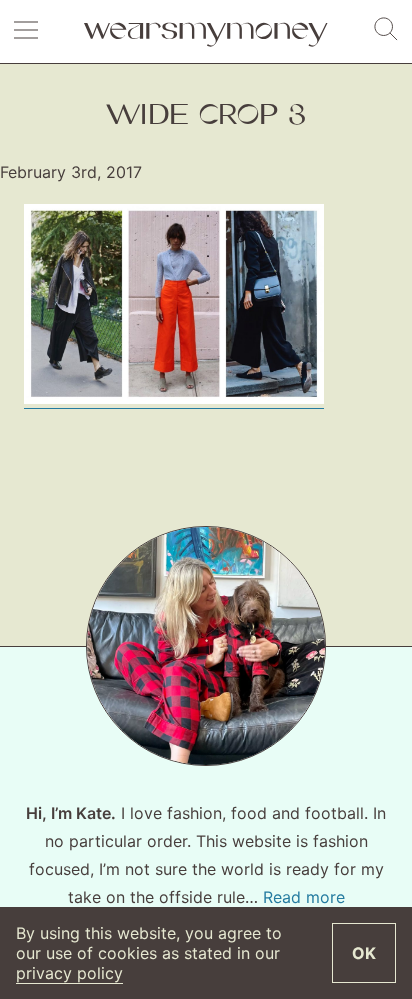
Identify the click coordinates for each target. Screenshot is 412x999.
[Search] (386, 30)
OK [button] (364, 953)
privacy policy (69, 973)
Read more (304, 897)
